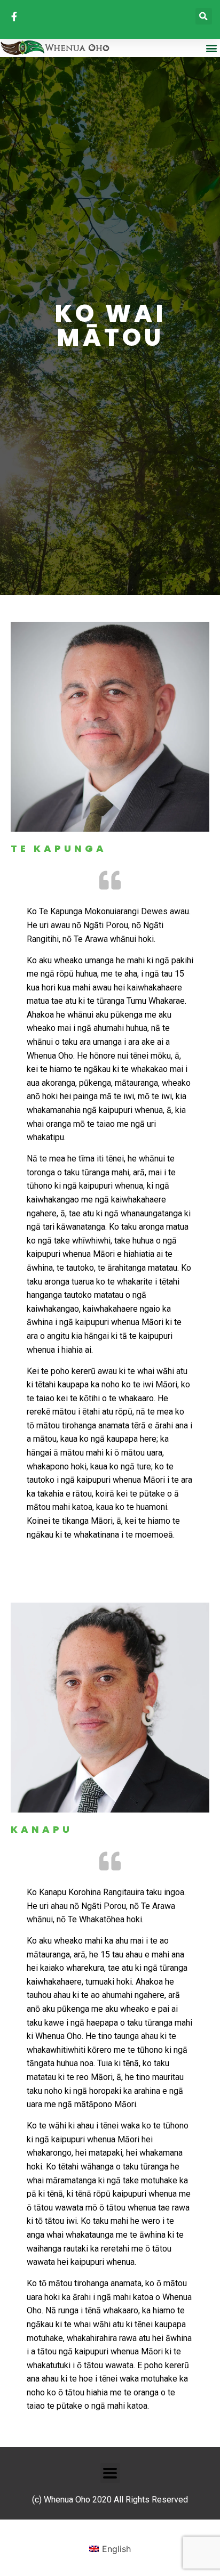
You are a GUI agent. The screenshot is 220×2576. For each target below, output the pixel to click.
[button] (204, 16)
